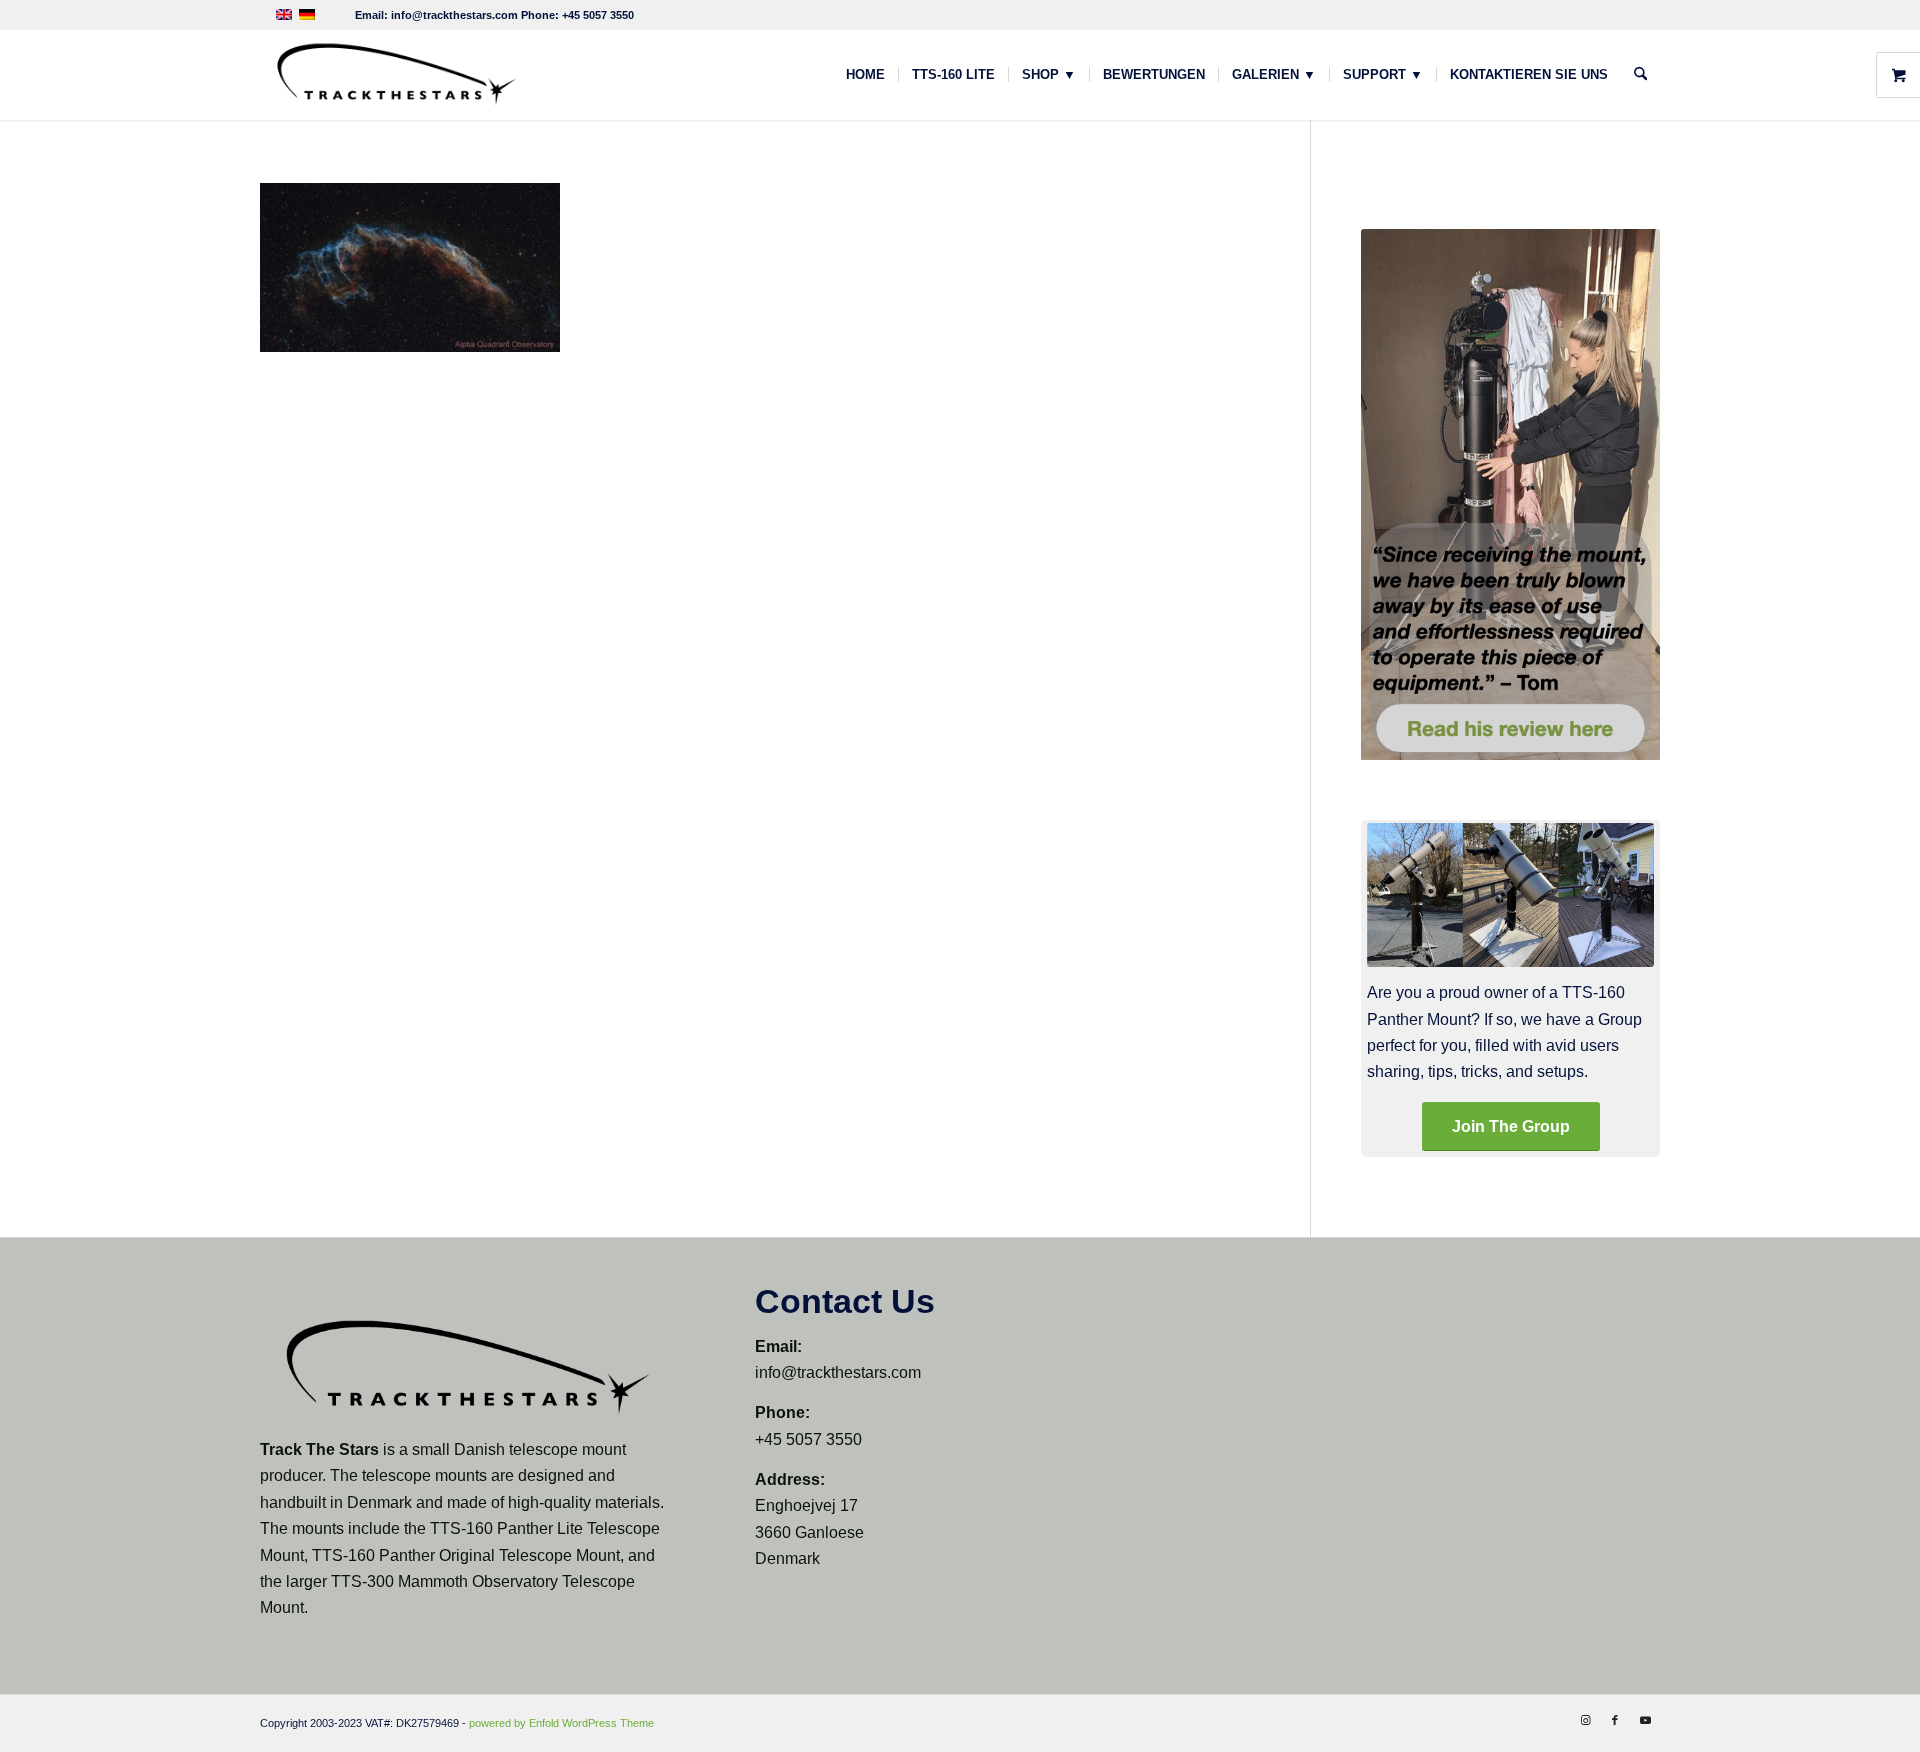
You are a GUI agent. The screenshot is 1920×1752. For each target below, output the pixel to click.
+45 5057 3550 (598, 15)
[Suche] (1640, 75)
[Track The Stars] (395, 75)
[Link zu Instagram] (1585, 1720)
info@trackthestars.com (454, 15)
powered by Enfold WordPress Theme (561, 1723)
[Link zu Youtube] (1645, 1720)
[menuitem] (865, 75)
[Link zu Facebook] (1615, 1720)
